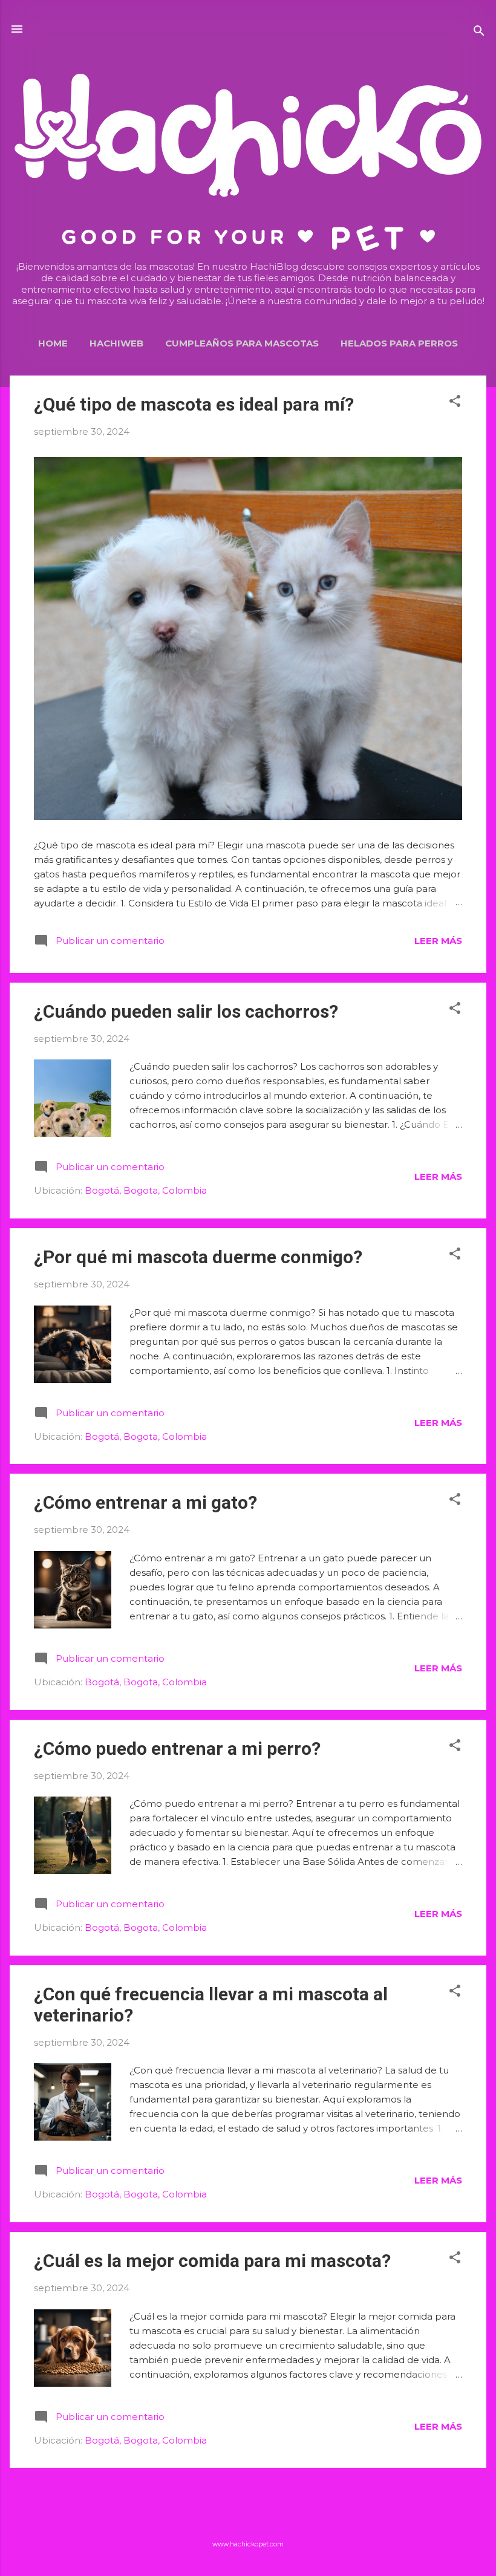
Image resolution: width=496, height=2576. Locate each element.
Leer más (438, 941)
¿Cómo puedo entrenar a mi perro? (177, 1748)
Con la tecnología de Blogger (255, 2520)
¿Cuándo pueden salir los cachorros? (186, 1011)
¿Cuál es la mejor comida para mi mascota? (212, 2261)
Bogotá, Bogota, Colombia (146, 1190)
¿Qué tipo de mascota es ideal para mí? (194, 404)
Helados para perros (399, 343)
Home (53, 343)
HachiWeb (116, 343)
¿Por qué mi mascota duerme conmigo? (198, 1257)
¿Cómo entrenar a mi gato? (145, 1502)
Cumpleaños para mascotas (242, 343)
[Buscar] (479, 33)
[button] (455, 403)
